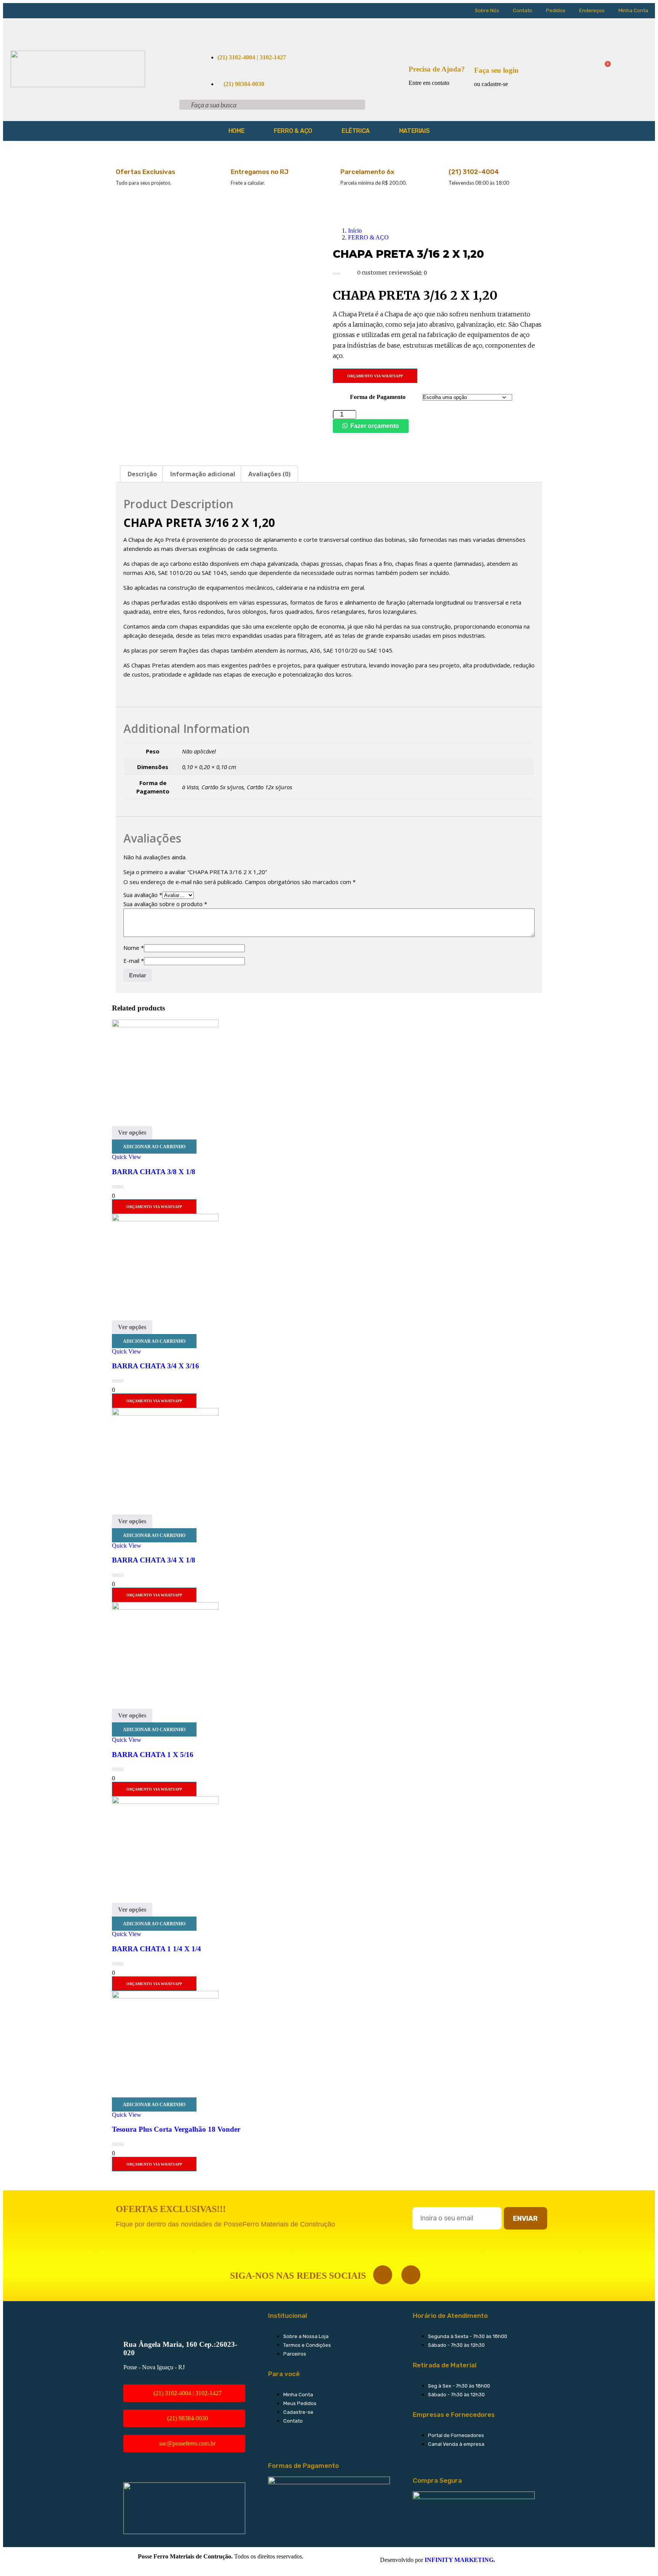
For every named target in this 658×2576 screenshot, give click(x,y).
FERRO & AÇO (293, 131)
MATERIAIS (414, 131)
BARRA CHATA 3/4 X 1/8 (154, 1560)
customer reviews (383, 273)
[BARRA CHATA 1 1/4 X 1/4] (165, 1802)
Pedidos (556, 10)
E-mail (134, 961)
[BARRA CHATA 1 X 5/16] (165, 1608)
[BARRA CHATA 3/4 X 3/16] (165, 1219)
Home (236, 131)
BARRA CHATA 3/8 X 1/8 (154, 1172)
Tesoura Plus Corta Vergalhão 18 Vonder (176, 2129)
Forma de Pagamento (378, 397)
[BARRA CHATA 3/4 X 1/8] (165, 1413)
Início (355, 231)
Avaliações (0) (269, 474)
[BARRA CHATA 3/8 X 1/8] (165, 1025)
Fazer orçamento (375, 426)
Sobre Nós (487, 10)
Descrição (142, 474)
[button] (372, 426)
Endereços (592, 10)
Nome (134, 948)
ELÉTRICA (356, 131)
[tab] (142, 474)
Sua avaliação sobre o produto (165, 904)
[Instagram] (411, 2275)
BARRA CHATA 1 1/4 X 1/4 (157, 1949)
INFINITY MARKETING (459, 2560)
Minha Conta (633, 10)
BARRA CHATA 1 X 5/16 (153, 1755)
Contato (523, 10)
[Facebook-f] (383, 2275)
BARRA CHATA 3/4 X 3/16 (156, 1366)
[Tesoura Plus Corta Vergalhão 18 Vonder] (165, 1996)
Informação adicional (203, 474)
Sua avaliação (143, 895)
